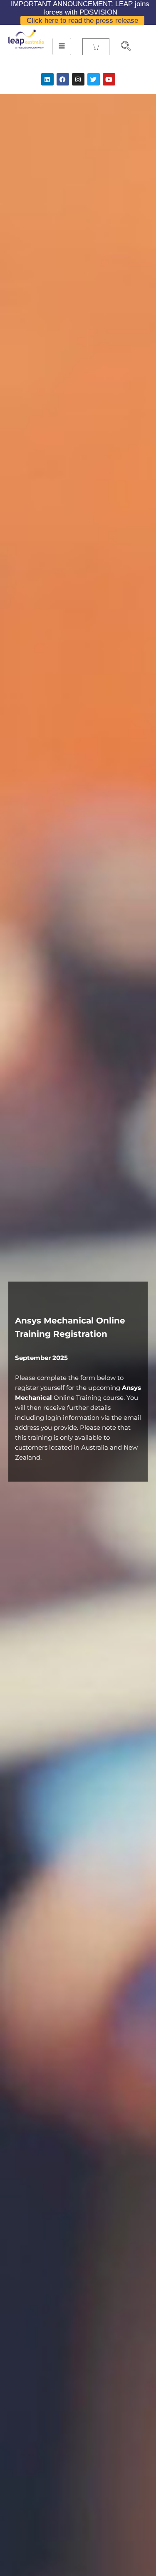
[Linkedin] (47, 79)
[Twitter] (94, 79)
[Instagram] (78, 79)
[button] (122, 47)
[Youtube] (109, 79)
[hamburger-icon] (62, 46)
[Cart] (96, 47)
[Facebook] (63, 79)
